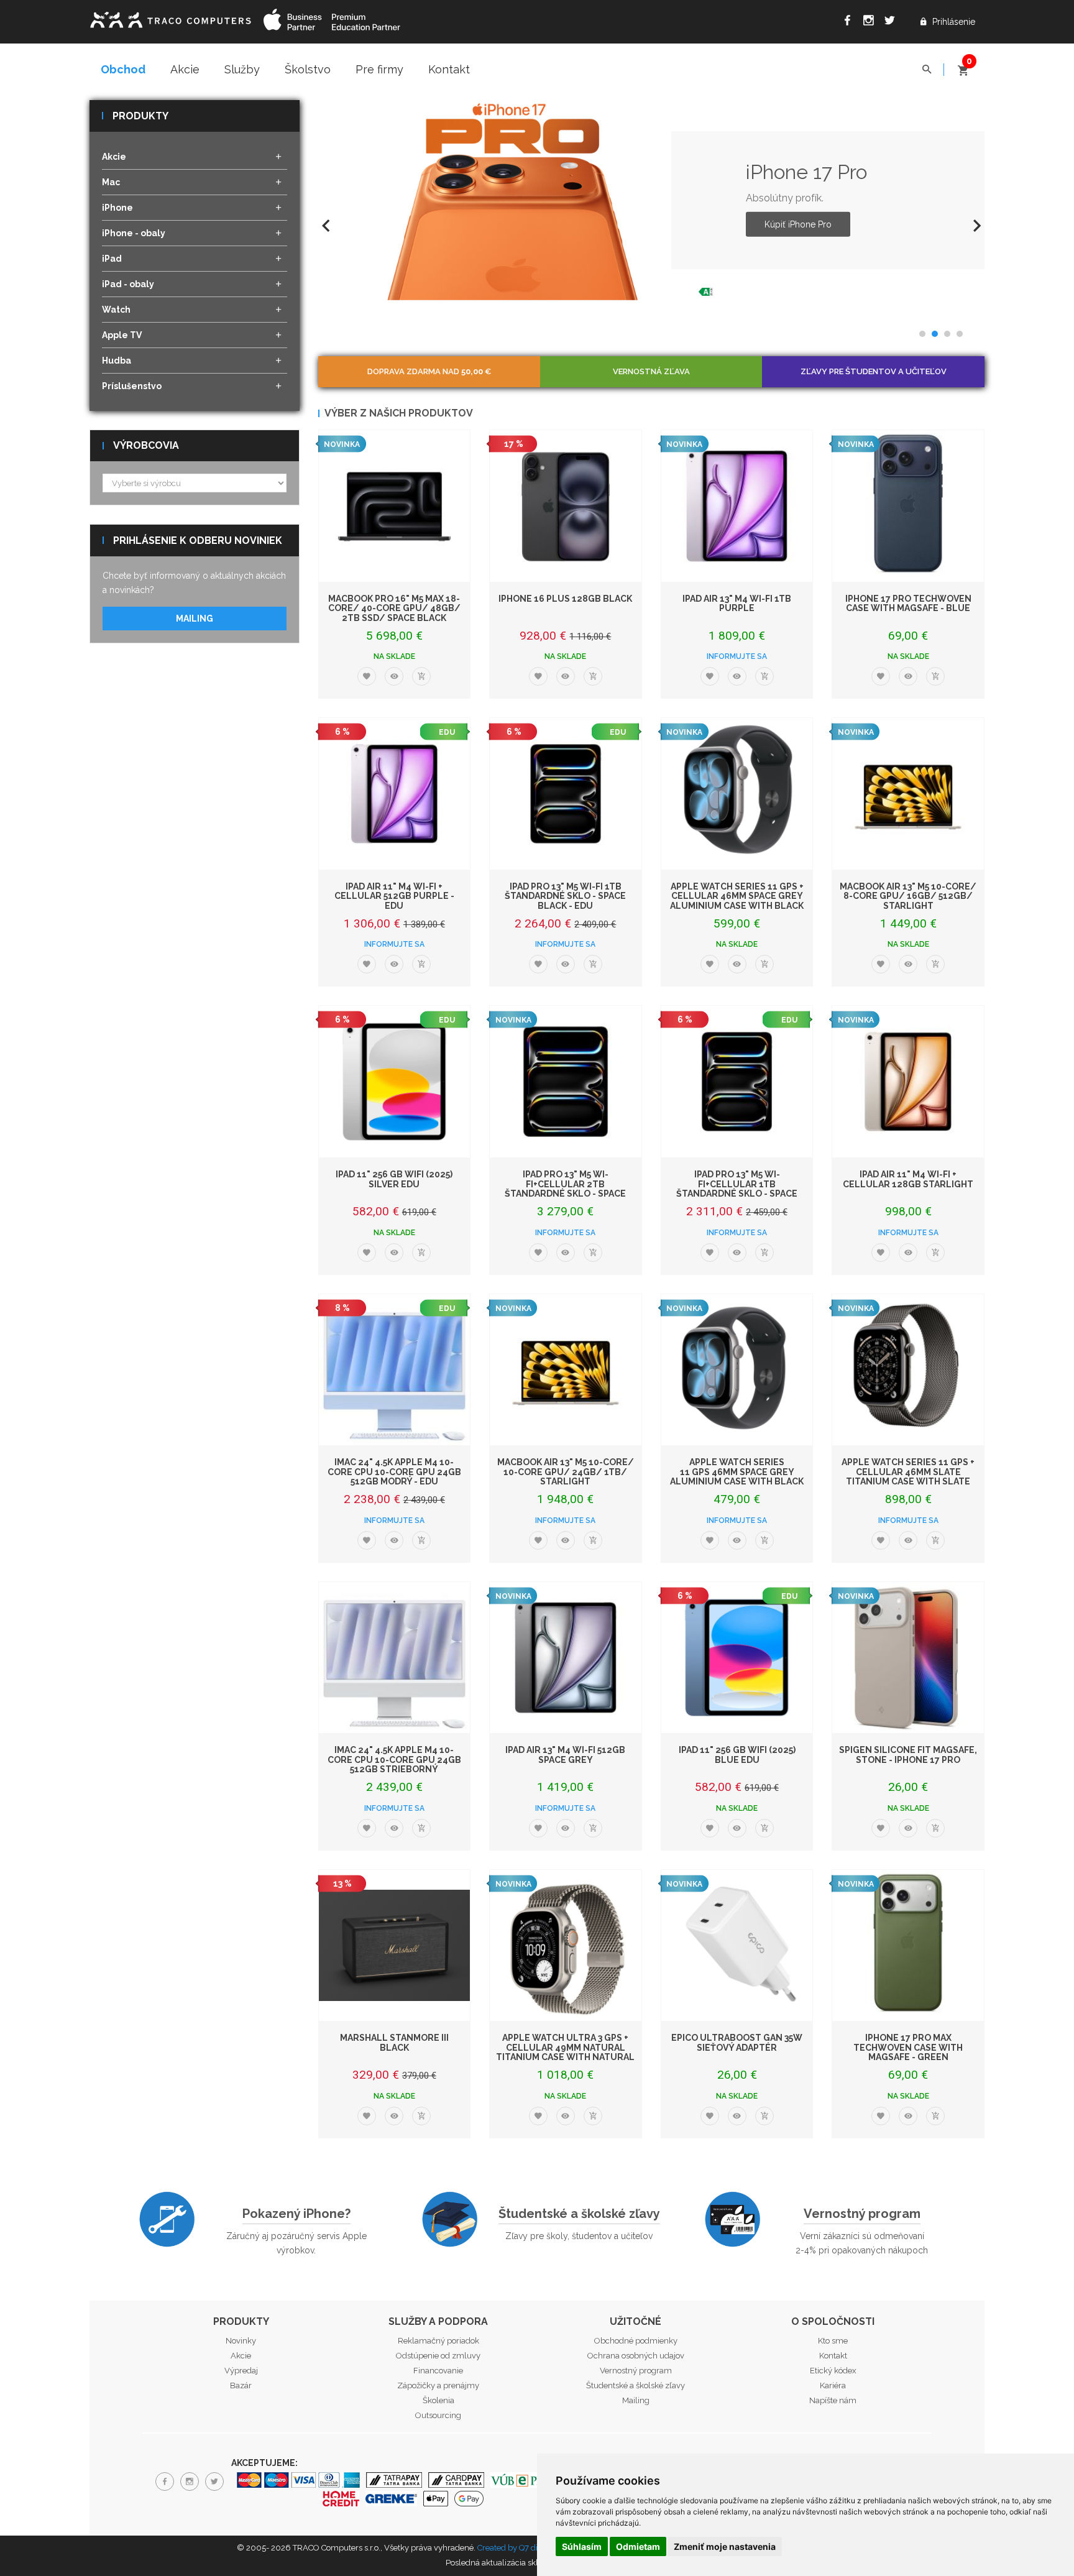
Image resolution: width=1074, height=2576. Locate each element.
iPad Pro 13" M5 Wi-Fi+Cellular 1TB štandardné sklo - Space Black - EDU (737, 1189)
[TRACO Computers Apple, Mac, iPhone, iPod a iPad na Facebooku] (850, 22)
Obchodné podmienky (636, 2341)
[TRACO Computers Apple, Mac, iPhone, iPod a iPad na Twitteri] (893, 22)
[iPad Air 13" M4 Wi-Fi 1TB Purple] (737, 506)
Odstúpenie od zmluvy (438, 2356)
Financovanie (438, 2371)
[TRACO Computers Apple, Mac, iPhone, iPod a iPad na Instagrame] (871, 22)
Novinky (241, 2341)
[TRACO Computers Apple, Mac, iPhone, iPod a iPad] (170, 18)
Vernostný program (862, 2214)
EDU (447, 732)
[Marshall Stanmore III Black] (395, 1946)
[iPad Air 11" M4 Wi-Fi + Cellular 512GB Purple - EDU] (395, 794)
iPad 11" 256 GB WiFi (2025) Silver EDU (394, 1179)
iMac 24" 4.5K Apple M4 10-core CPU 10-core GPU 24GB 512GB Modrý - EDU (394, 1472)
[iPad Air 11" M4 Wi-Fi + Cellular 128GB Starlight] (908, 1082)
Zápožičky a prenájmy (438, 2385)
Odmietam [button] (638, 2546)
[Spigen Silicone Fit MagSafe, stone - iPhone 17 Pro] (908, 1658)
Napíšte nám (833, 2400)
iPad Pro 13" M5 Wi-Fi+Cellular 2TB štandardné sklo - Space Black (565, 1189)
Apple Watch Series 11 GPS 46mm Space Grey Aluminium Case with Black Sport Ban (737, 1476)
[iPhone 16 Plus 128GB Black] (566, 506)
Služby (242, 69)
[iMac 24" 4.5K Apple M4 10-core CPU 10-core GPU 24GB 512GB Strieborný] (395, 1658)
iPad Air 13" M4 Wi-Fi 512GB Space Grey (565, 1755)
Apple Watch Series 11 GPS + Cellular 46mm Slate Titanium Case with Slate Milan (908, 1476)
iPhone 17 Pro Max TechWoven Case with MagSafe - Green (908, 2047)
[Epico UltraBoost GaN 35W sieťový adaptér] (737, 1946)
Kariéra (833, 2385)
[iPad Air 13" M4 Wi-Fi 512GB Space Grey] (566, 1658)
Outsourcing (438, 2415)
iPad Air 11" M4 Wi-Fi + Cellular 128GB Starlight (908, 1179)
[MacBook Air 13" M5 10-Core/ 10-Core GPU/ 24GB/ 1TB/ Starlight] (566, 1370)
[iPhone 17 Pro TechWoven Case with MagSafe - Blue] (908, 506)
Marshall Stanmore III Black (394, 2042)
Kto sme (833, 2341)
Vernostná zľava (651, 371)
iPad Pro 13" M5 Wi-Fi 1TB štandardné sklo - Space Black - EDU (565, 896)
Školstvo (308, 69)
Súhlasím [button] (582, 2546)
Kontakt (449, 69)
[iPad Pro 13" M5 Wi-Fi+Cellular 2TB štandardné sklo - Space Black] (566, 1082)
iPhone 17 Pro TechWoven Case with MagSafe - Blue (908, 603)
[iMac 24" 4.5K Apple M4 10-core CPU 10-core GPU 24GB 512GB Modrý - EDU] (395, 1370)
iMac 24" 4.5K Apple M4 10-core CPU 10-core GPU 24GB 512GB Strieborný (394, 1759)
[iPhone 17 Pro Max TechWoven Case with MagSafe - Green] (908, 1946)
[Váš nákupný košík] (963, 65)
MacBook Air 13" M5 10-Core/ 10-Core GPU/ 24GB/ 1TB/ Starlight (566, 1472)
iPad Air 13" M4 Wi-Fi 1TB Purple (737, 603)
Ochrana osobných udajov (636, 2356)
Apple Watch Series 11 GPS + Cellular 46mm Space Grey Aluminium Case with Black (737, 896)
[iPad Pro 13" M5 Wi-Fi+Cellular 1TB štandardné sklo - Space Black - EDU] (737, 1082)
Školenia (438, 2400)
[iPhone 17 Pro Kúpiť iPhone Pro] (518, 200)
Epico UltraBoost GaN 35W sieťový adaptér (737, 2042)
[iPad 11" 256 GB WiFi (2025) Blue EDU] (737, 1658)
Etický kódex (833, 2371)
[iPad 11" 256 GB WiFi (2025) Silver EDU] (395, 1082)
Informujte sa (737, 656)
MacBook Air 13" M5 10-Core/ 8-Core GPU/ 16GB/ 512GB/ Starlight (908, 896)
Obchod (123, 69)
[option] (652, 200)
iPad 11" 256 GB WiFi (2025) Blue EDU (737, 1755)
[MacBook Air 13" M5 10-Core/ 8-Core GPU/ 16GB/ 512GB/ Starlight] (908, 794)
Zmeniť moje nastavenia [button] (725, 2546)
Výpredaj (241, 2371)
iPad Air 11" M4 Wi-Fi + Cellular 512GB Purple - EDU (394, 896)
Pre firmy (379, 69)
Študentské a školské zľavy (579, 2214)
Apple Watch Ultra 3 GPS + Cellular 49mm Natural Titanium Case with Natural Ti (565, 2052)
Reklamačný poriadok (438, 2341)
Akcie (185, 69)
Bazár (241, 2385)
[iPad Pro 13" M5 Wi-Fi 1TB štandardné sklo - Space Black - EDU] (566, 794)
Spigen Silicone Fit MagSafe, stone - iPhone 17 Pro (908, 1755)
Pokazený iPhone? (296, 2214)
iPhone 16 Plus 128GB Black (565, 599)
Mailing (195, 619)
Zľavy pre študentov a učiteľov (874, 371)
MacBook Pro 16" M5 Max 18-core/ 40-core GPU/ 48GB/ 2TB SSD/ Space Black (394, 608)
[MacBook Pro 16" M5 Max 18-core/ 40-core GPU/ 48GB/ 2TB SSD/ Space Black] (395, 506)
